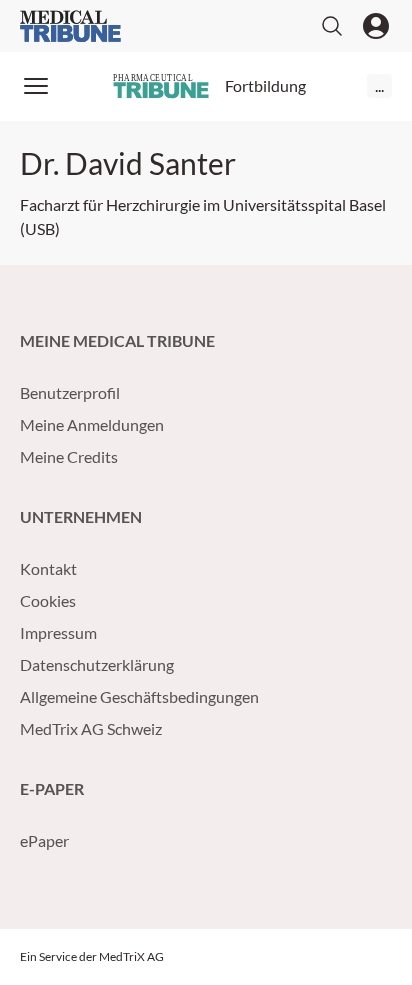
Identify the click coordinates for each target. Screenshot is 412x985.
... (379, 85)
